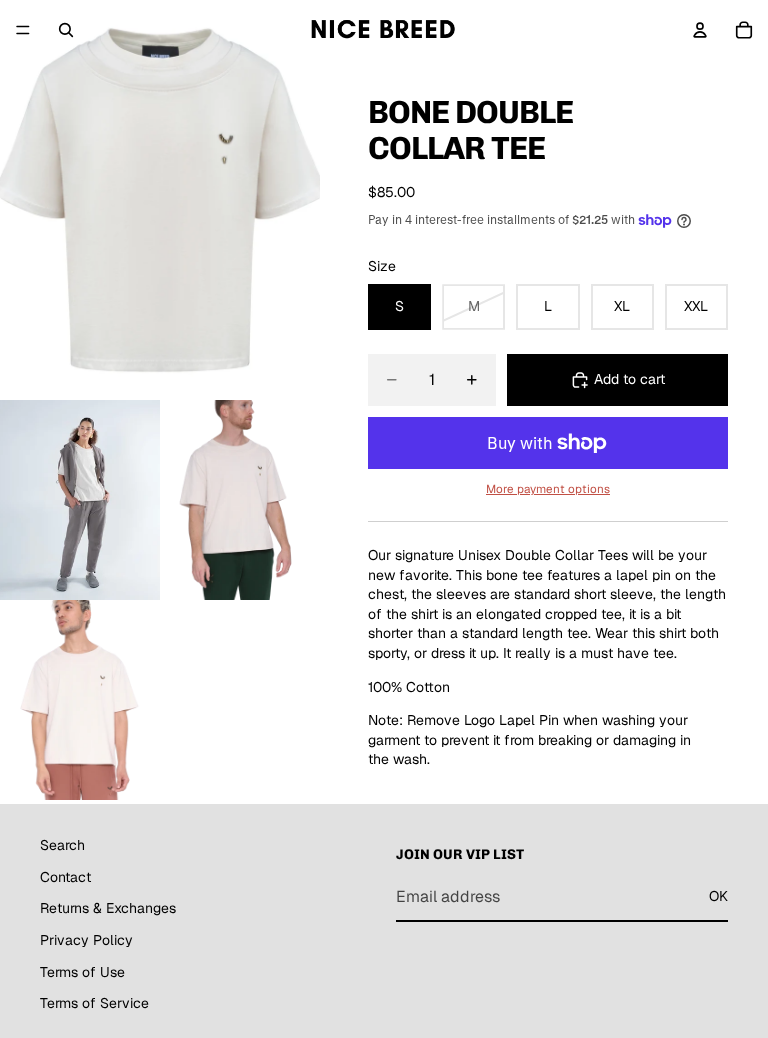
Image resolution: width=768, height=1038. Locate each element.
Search (62, 845)
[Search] (66, 30)
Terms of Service (94, 1003)
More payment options (548, 488)
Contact (65, 876)
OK (718, 896)
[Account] (700, 30)
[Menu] (23, 30)
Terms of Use (82, 971)
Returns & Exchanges (108, 908)
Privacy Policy (86, 939)
